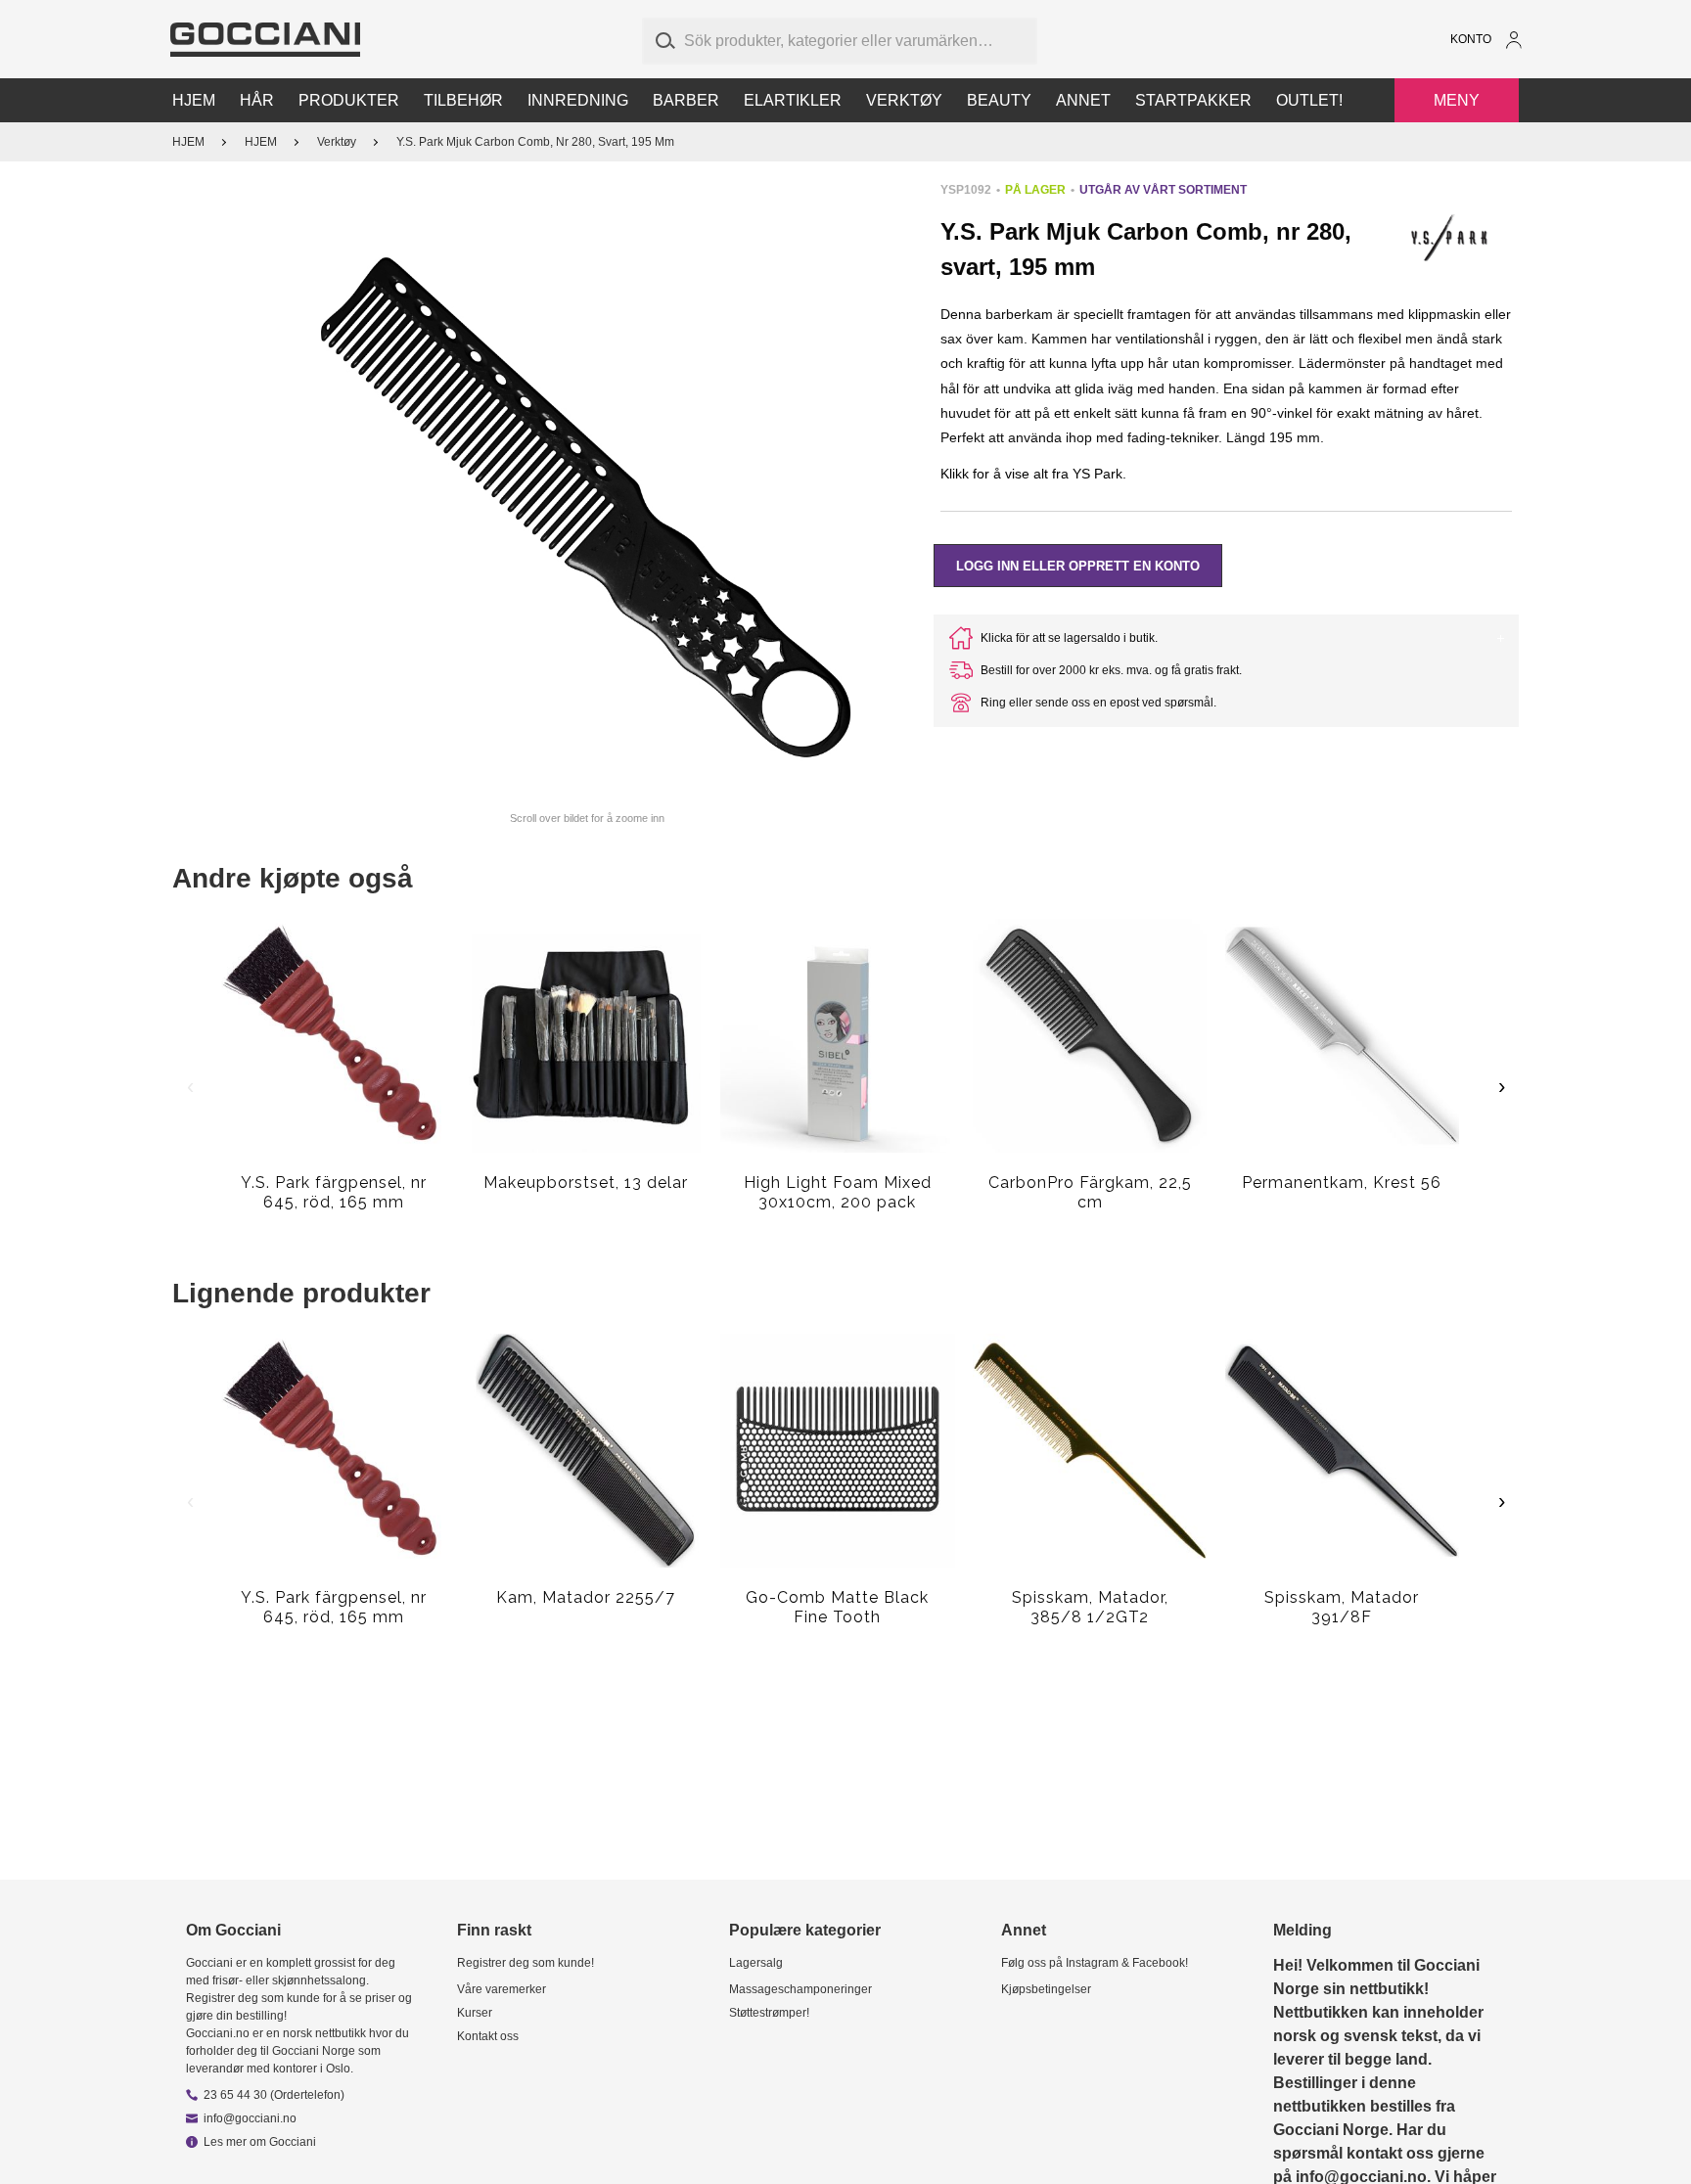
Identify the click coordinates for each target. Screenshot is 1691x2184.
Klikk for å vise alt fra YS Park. (1033, 474)
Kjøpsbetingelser (1046, 1989)
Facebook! (1160, 1963)
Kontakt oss (488, 2036)
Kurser (475, 2013)
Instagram (1092, 1963)
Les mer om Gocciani (260, 2142)
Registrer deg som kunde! (526, 1963)
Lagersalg (756, 1963)
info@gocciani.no (250, 2118)
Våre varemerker (502, 1989)
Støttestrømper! (769, 2013)
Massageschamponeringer (800, 1989)
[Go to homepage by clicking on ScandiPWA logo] (265, 40)
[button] (588, 491)
